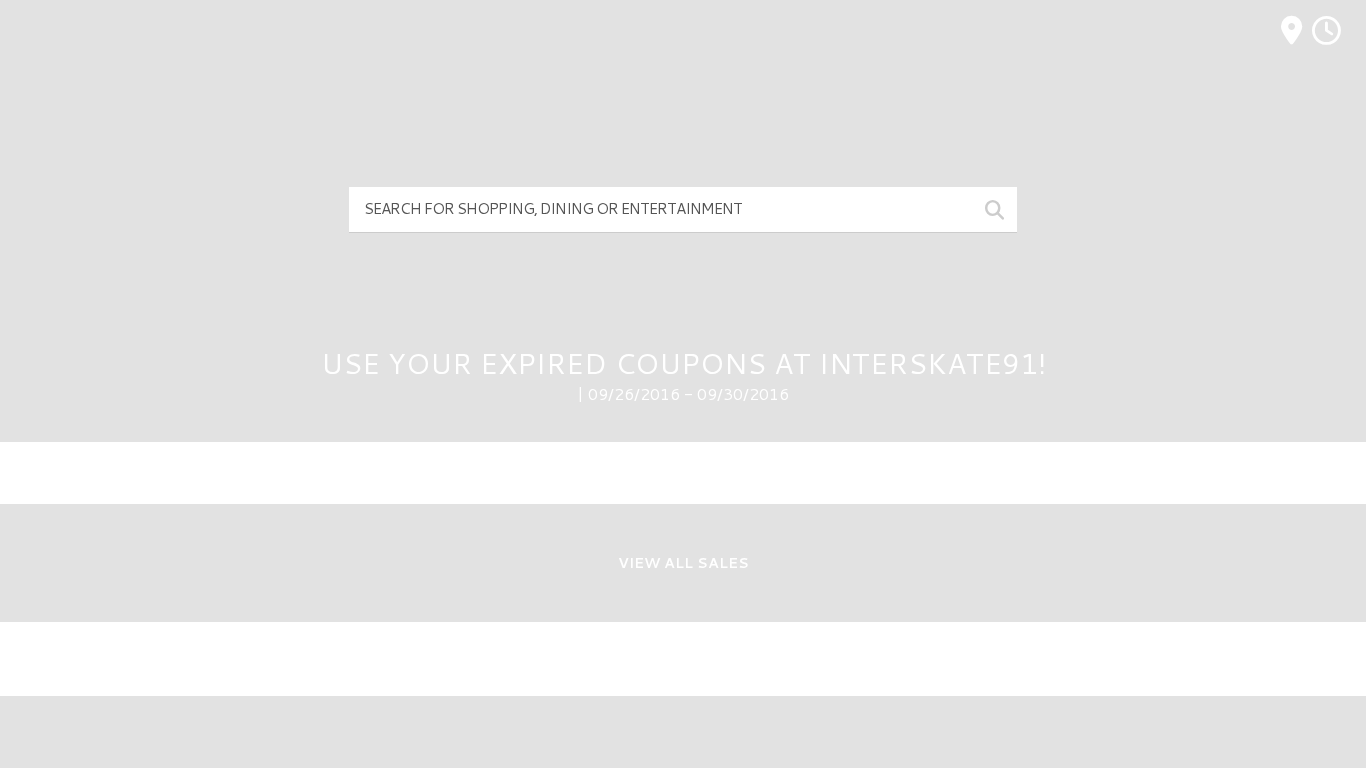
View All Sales (683, 563)
